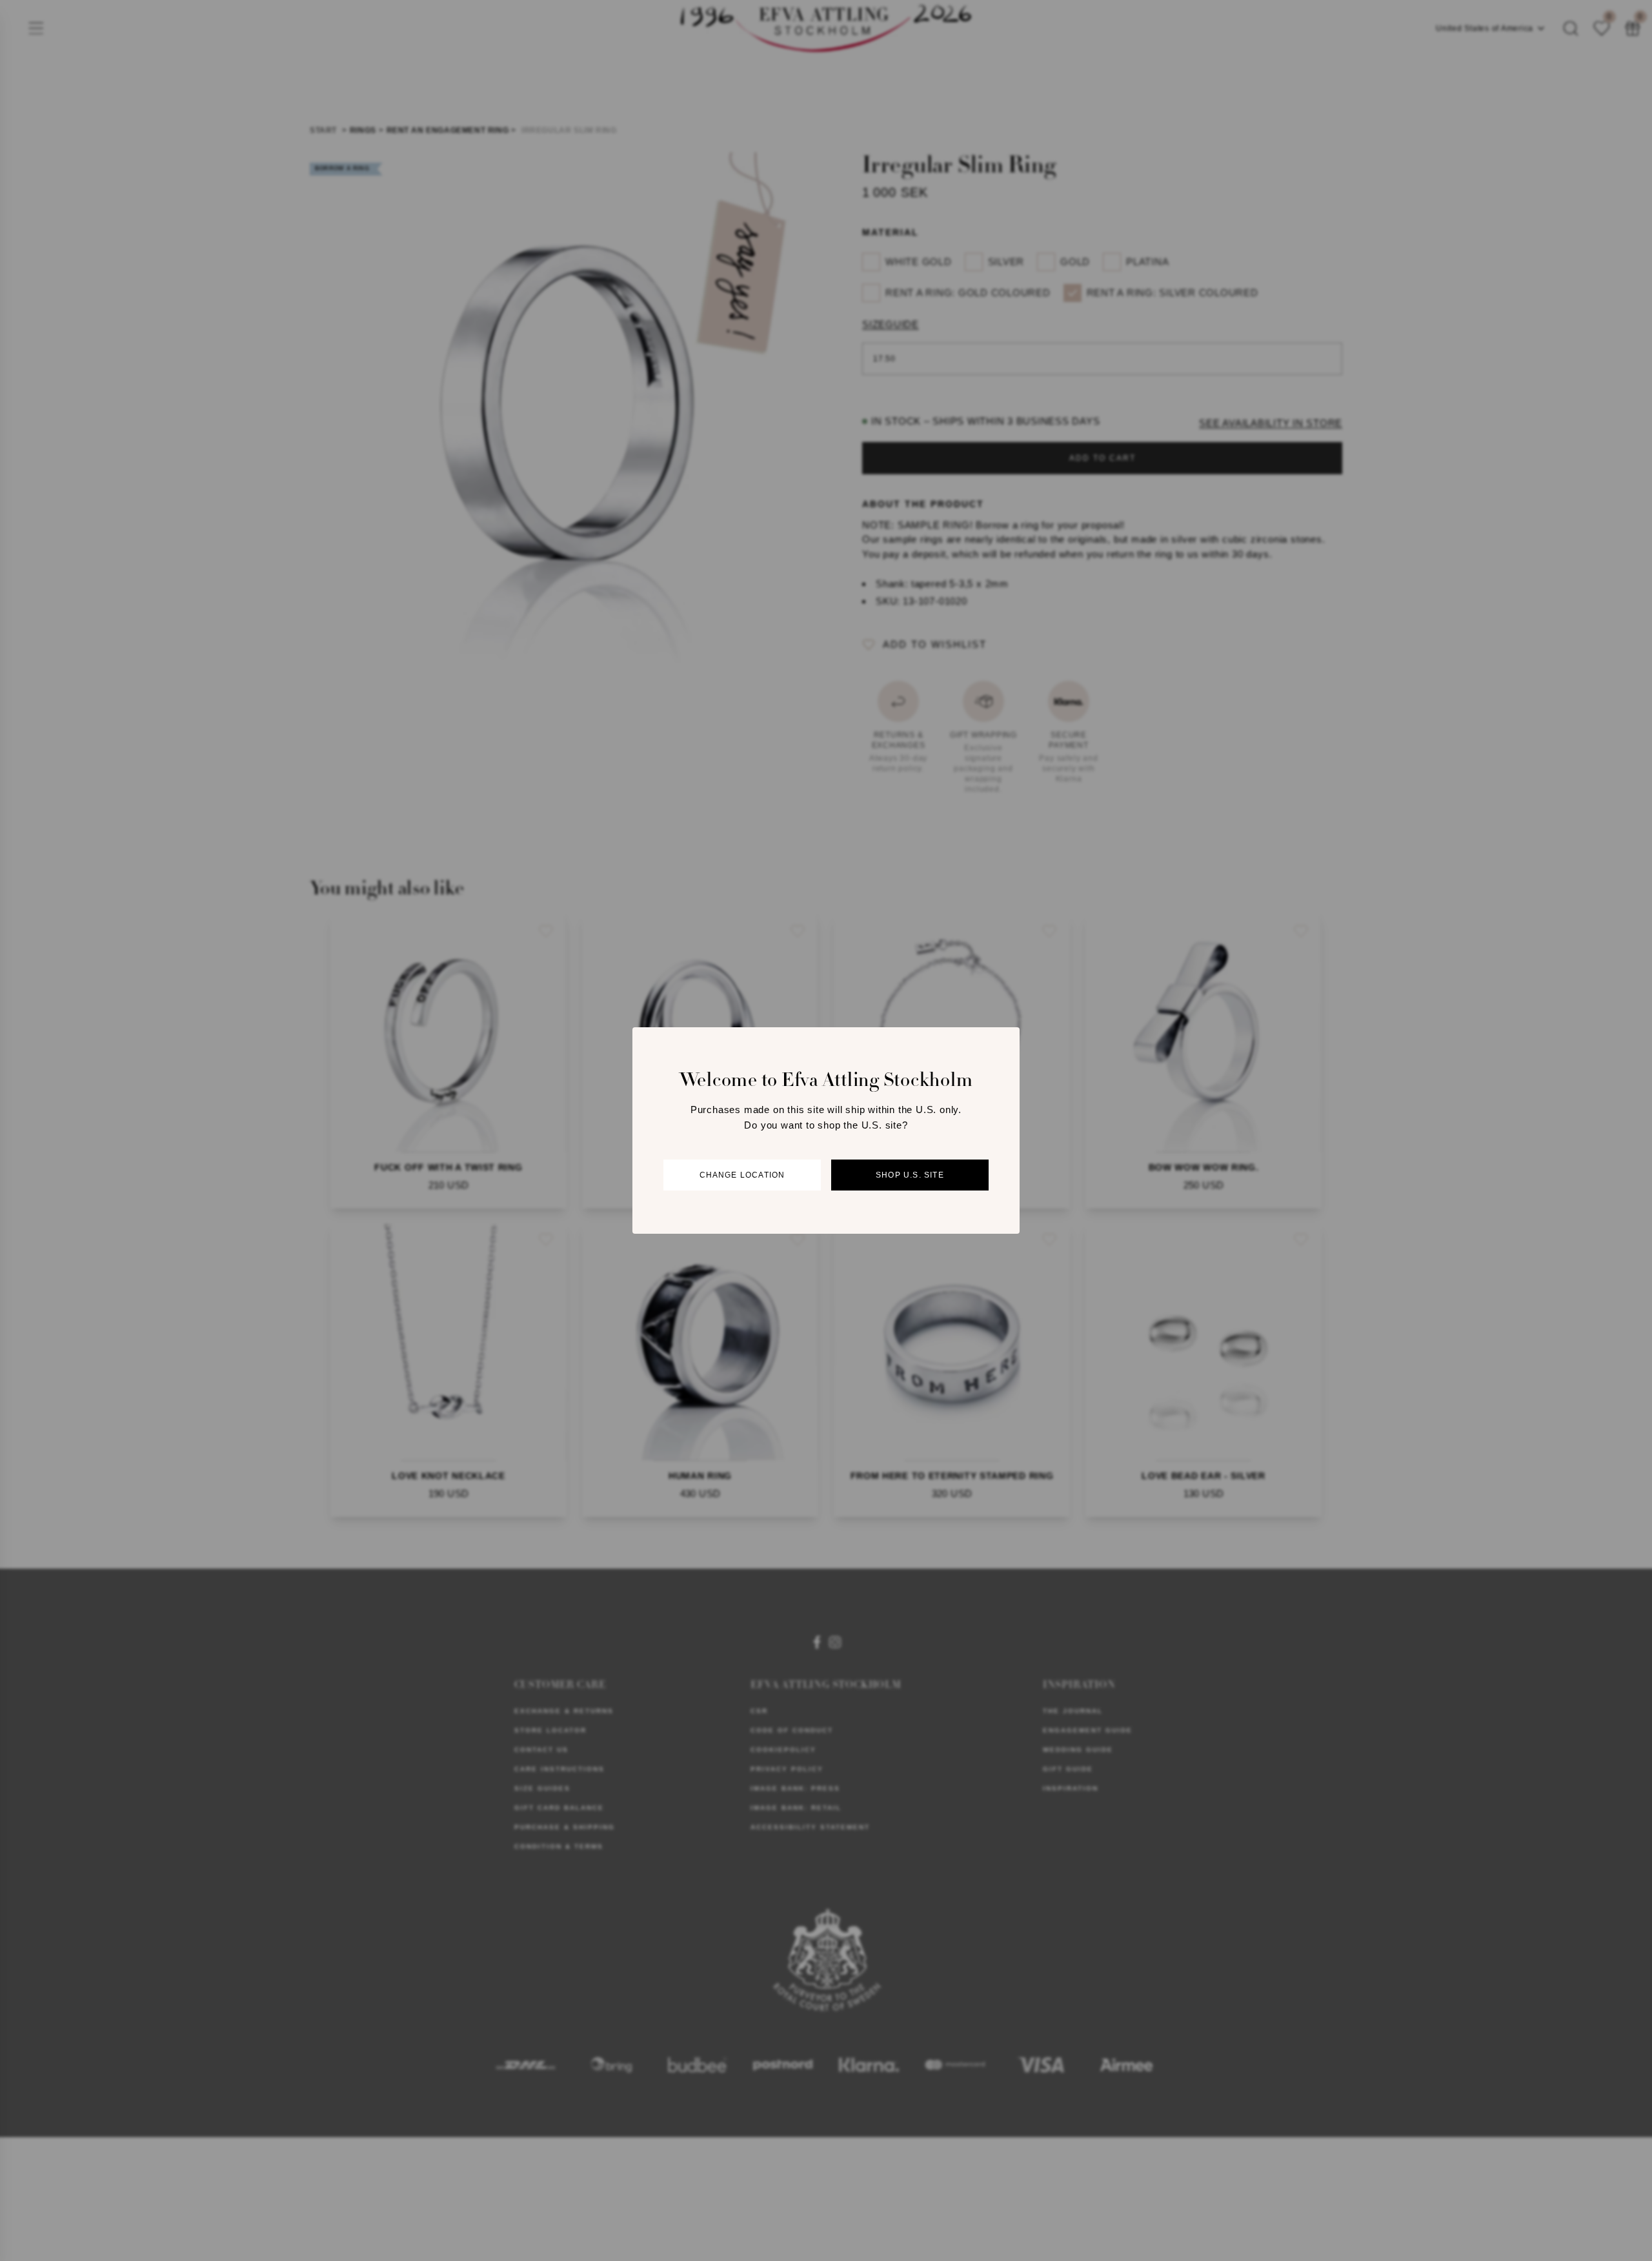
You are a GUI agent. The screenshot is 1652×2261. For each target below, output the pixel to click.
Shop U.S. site (910, 1175)
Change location (742, 1175)
